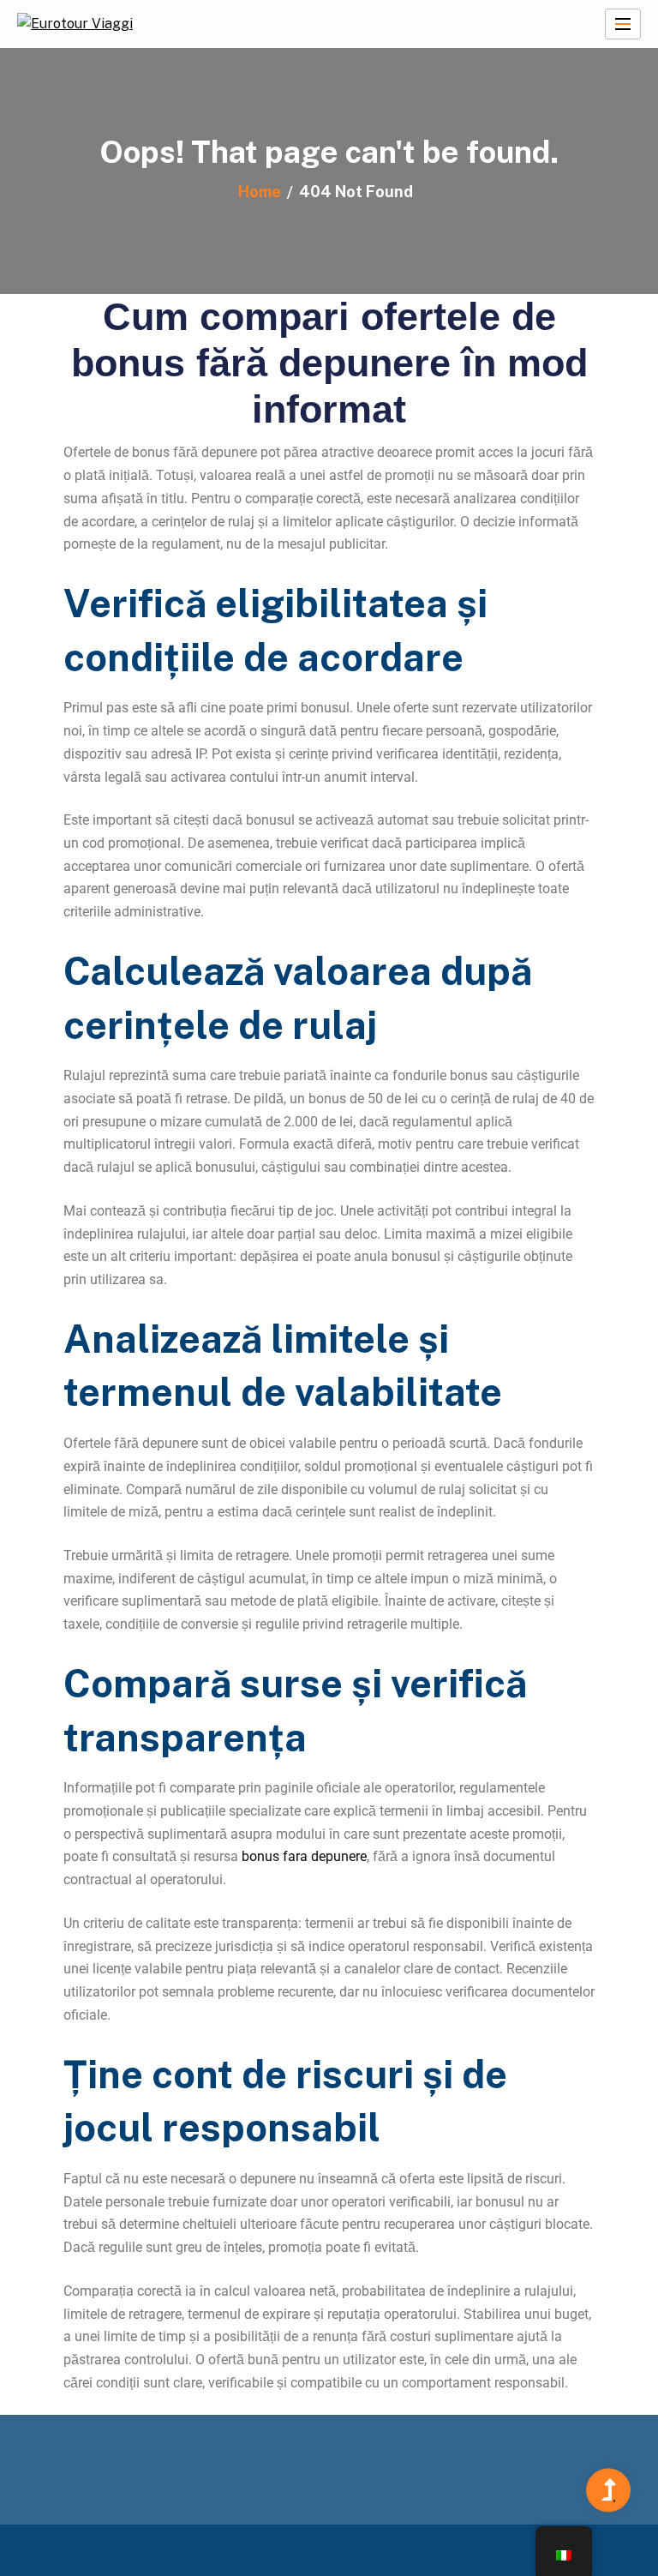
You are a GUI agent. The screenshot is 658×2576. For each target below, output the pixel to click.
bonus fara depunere (304, 1856)
